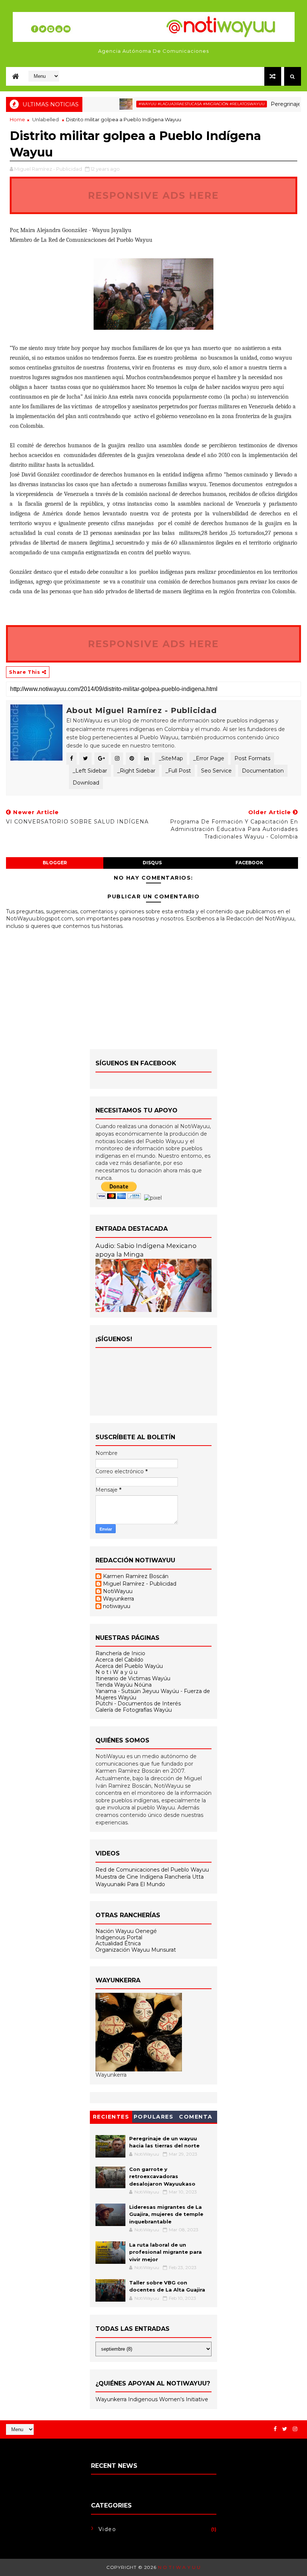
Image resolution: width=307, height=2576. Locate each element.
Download (86, 783)
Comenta (196, 2117)
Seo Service (216, 771)
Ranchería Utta (184, 1877)
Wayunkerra (118, 1599)
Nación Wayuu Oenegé (126, 1931)
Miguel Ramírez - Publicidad (140, 1584)
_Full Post (178, 771)
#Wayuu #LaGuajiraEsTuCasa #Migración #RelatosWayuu (173, 104)
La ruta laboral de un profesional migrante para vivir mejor (165, 2252)
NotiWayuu (118, 1591)
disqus (152, 863)
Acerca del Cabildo (119, 1660)
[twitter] (285, 2429)
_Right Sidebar (136, 771)
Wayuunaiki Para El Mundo (130, 1884)
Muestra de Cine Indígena (130, 1877)
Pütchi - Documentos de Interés (138, 1703)
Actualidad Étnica (118, 1943)
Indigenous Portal (119, 1937)
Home (17, 119)
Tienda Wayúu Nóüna (124, 1685)
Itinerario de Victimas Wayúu (133, 1678)
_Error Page (209, 758)
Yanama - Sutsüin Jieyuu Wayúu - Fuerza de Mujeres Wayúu (153, 1694)
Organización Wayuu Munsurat (136, 1950)
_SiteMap (171, 758)
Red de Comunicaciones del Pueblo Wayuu (152, 1870)
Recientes (111, 2117)
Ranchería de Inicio (120, 1653)
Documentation (263, 771)
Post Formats (252, 758)
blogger (55, 863)
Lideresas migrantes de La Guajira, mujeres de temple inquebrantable (166, 2214)
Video (107, 2529)
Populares (154, 2117)
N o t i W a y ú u (116, 1672)
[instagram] (295, 2429)
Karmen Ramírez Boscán (136, 1576)
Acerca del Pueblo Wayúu (129, 1666)
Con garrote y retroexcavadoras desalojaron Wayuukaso (162, 2176)
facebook (249, 863)
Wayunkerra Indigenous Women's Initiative (152, 2399)
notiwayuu (117, 1606)
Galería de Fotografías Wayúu (134, 1710)
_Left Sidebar (90, 771)
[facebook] (275, 2429)
